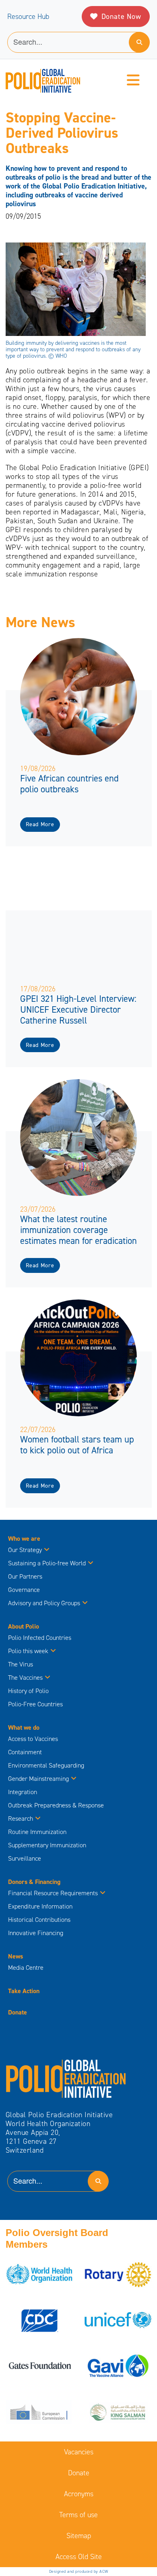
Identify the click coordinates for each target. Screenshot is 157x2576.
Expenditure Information (40, 1906)
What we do (24, 1727)
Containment (25, 1752)
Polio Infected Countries (40, 1638)
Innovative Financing (36, 1933)
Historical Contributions (39, 1920)
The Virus (21, 1664)
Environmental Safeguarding (46, 1765)
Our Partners (25, 1576)
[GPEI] (66, 2078)
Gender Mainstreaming (38, 1779)
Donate (18, 2012)
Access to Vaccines (34, 1739)
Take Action (24, 1991)
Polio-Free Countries (35, 1704)
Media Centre (26, 1968)
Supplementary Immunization (47, 1845)
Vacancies (79, 2452)
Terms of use (78, 2515)
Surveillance (25, 1858)
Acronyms (79, 2494)
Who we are (24, 1539)
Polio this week (28, 1651)
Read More (40, 824)
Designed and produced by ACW (79, 2571)
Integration (23, 1792)
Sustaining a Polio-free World (47, 1563)
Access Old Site (79, 2557)
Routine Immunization (37, 1832)
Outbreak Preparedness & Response (56, 1805)
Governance (24, 1590)
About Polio (24, 1626)
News (15, 1956)
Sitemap (79, 2536)
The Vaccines (25, 1678)
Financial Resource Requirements (53, 1893)
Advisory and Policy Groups (44, 1603)
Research (21, 1819)
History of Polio (28, 1691)
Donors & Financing (34, 1882)
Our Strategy (25, 1550)
